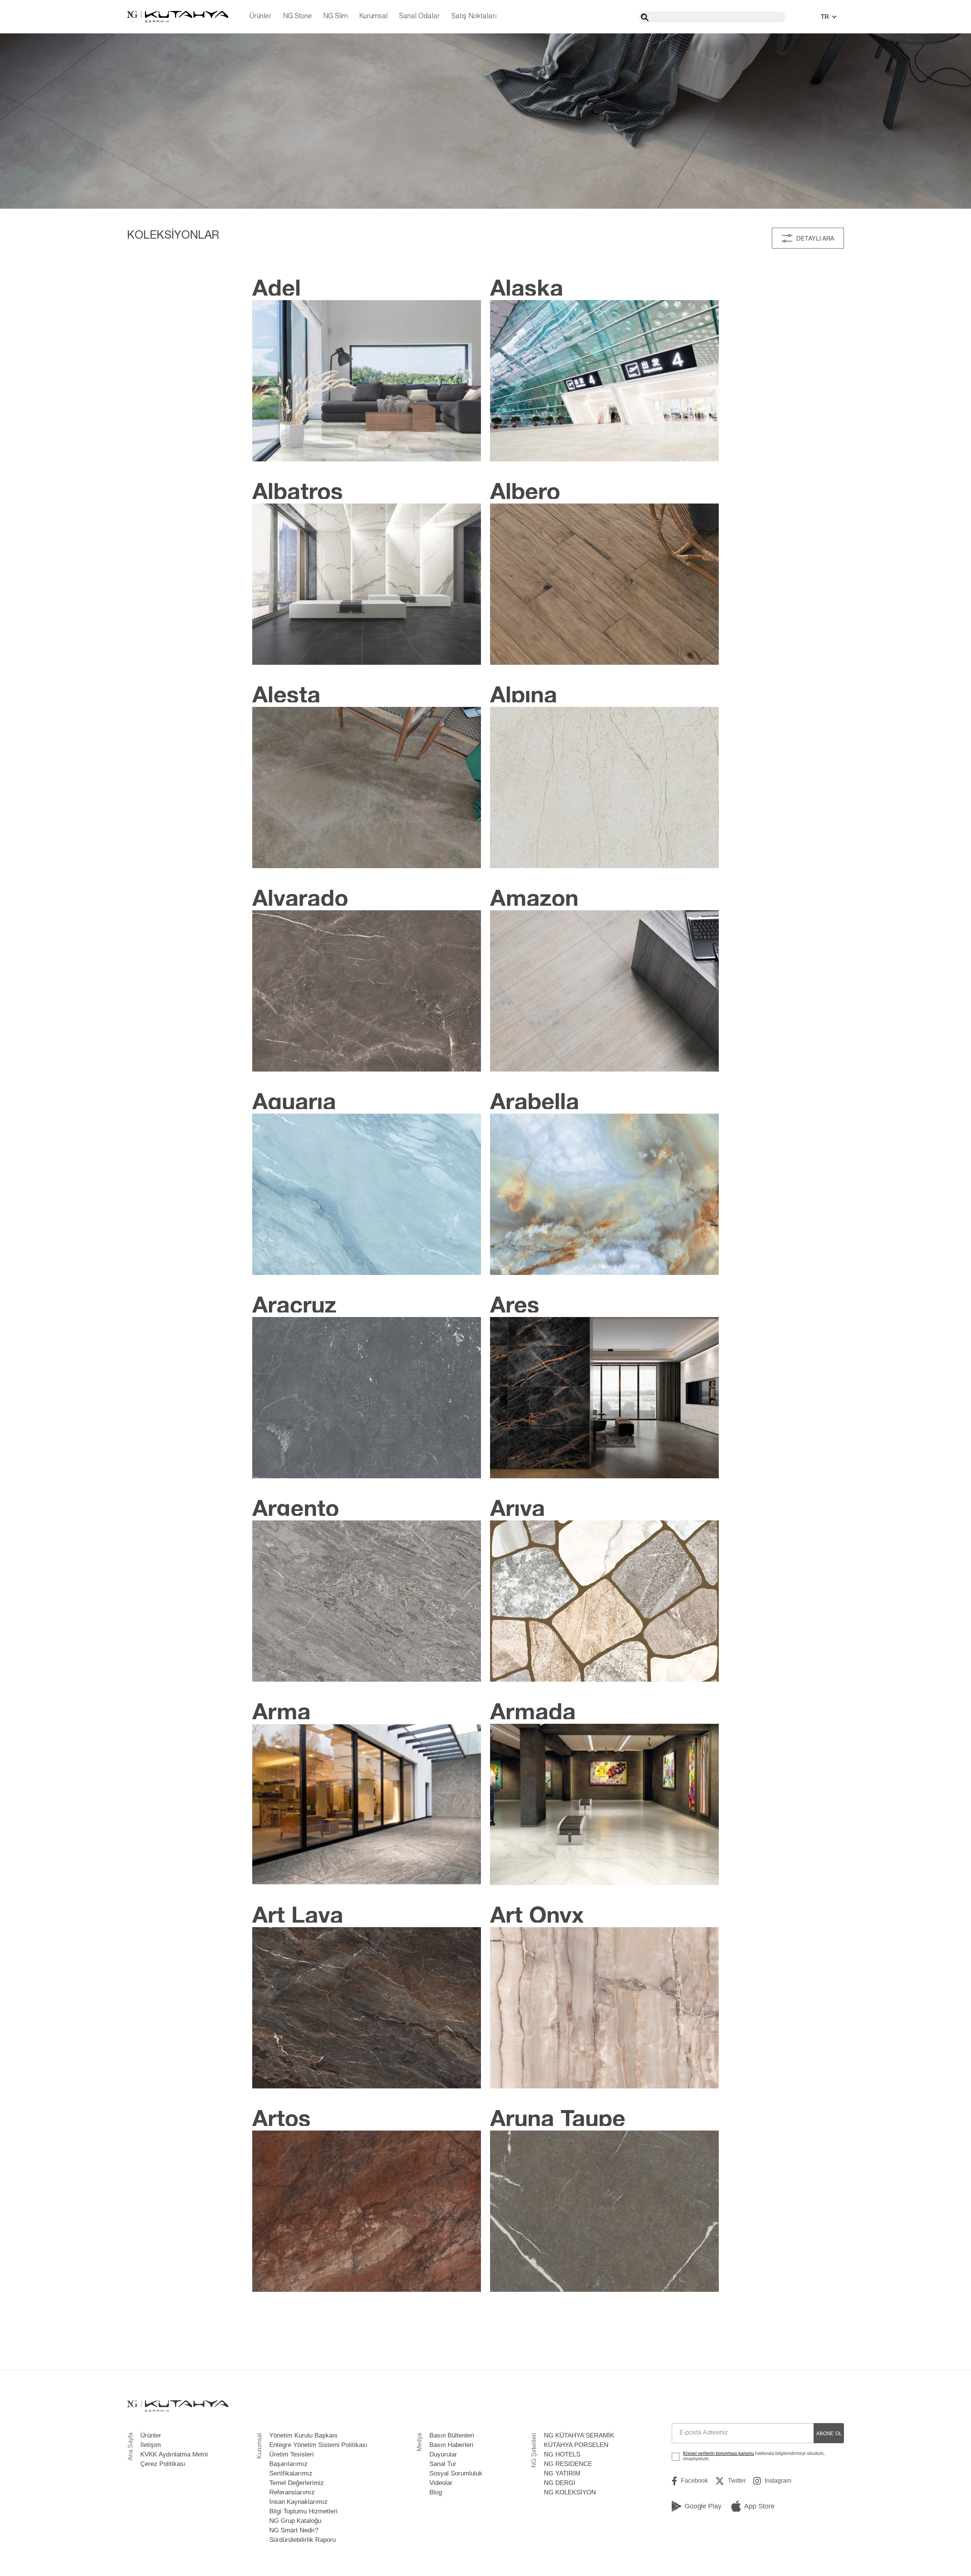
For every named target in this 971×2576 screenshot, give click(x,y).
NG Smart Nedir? (294, 2530)
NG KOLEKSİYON (570, 2492)
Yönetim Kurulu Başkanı (303, 2435)
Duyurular (443, 2454)
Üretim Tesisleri (291, 2454)
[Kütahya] (178, 17)
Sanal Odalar (420, 17)
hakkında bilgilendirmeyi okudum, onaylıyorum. (754, 2456)
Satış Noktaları (474, 17)
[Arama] (645, 17)
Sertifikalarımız (291, 2473)
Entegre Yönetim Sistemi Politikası (318, 2445)
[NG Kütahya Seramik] (178, 2406)
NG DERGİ (560, 2483)
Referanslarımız (292, 2492)
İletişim (151, 2445)
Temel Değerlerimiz (297, 2483)
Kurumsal (373, 17)
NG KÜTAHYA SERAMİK (579, 2435)
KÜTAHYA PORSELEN (576, 2445)
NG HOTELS (562, 2454)
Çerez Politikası (163, 2464)
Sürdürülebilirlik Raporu (302, 2540)
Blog (436, 2492)
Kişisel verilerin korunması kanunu (719, 2453)
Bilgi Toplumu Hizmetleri (303, 2511)
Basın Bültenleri (452, 2435)
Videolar (441, 2483)
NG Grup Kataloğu (295, 2521)
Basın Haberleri (451, 2445)
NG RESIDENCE (568, 2464)
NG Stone (297, 17)
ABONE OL (829, 2434)
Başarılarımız (288, 2464)
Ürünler (260, 17)
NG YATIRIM (562, 2473)
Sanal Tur (443, 2464)
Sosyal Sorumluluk (456, 2473)
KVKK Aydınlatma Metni (174, 2454)
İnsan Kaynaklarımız (299, 2502)
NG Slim (335, 17)
